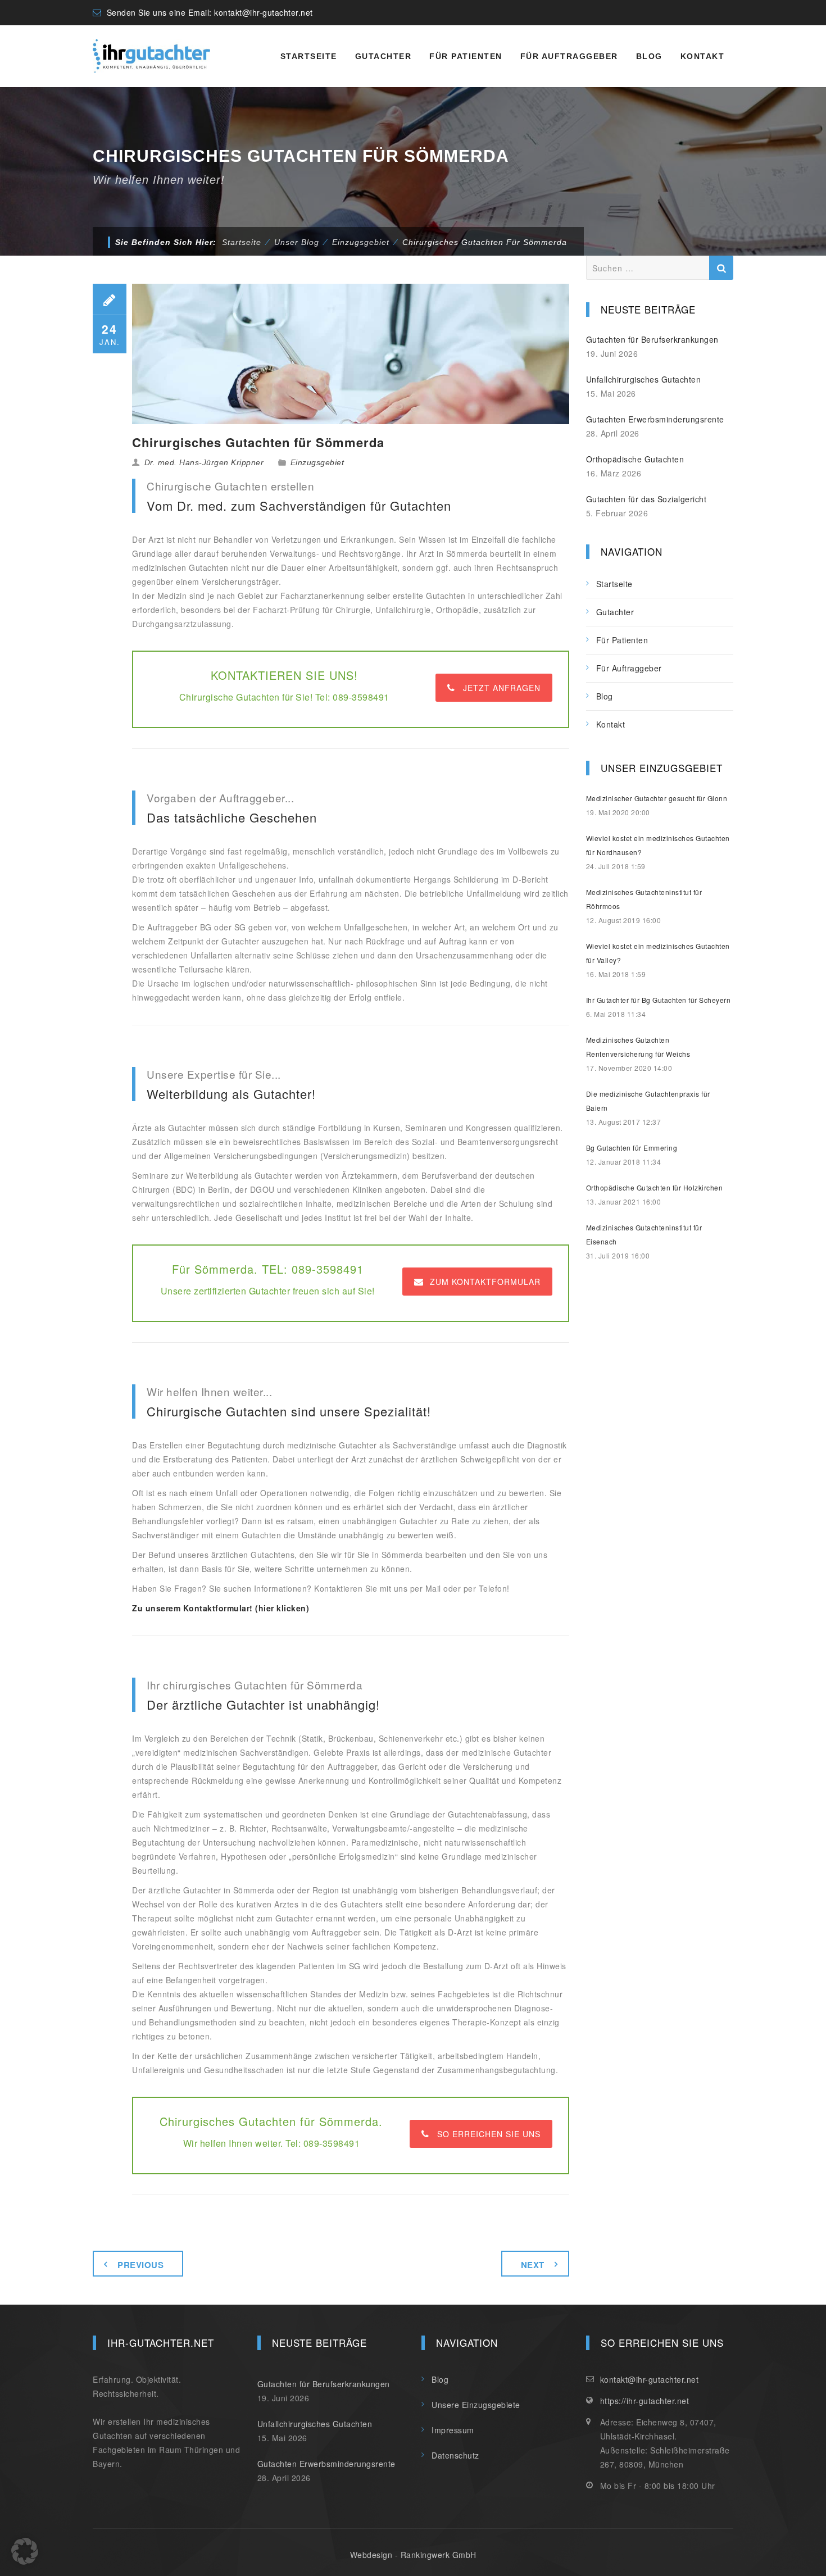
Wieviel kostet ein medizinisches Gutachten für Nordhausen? (658, 845)
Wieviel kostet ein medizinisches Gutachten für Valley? (658, 953)
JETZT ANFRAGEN (502, 688)
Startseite (309, 56)
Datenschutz (455, 2455)
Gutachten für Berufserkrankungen (652, 339)
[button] (25, 2551)
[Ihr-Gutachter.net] (151, 56)
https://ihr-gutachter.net (645, 2401)
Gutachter (383, 56)
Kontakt (703, 56)
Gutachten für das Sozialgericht (646, 499)
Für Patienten (466, 56)
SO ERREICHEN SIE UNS (489, 2134)
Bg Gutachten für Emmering (632, 1148)
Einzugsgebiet (317, 462)
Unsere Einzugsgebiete (476, 2405)
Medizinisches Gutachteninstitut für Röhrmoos (644, 899)
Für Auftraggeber (569, 56)
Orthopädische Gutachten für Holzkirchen (655, 1187)
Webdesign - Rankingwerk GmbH (413, 2555)
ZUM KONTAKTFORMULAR (485, 1282)
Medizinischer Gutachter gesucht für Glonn (657, 798)
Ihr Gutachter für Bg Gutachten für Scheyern (659, 1000)
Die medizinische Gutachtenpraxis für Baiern (648, 1101)
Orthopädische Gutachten (635, 459)
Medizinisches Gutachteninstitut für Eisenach (644, 1234)
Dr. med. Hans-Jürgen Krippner (204, 462)
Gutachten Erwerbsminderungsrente (655, 419)
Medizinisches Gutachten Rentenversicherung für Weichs (638, 1047)
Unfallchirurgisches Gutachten (644, 379)
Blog (649, 56)
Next (533, 2265)
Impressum (453, 2430)
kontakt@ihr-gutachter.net (264, 12)
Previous (140, 2265)
